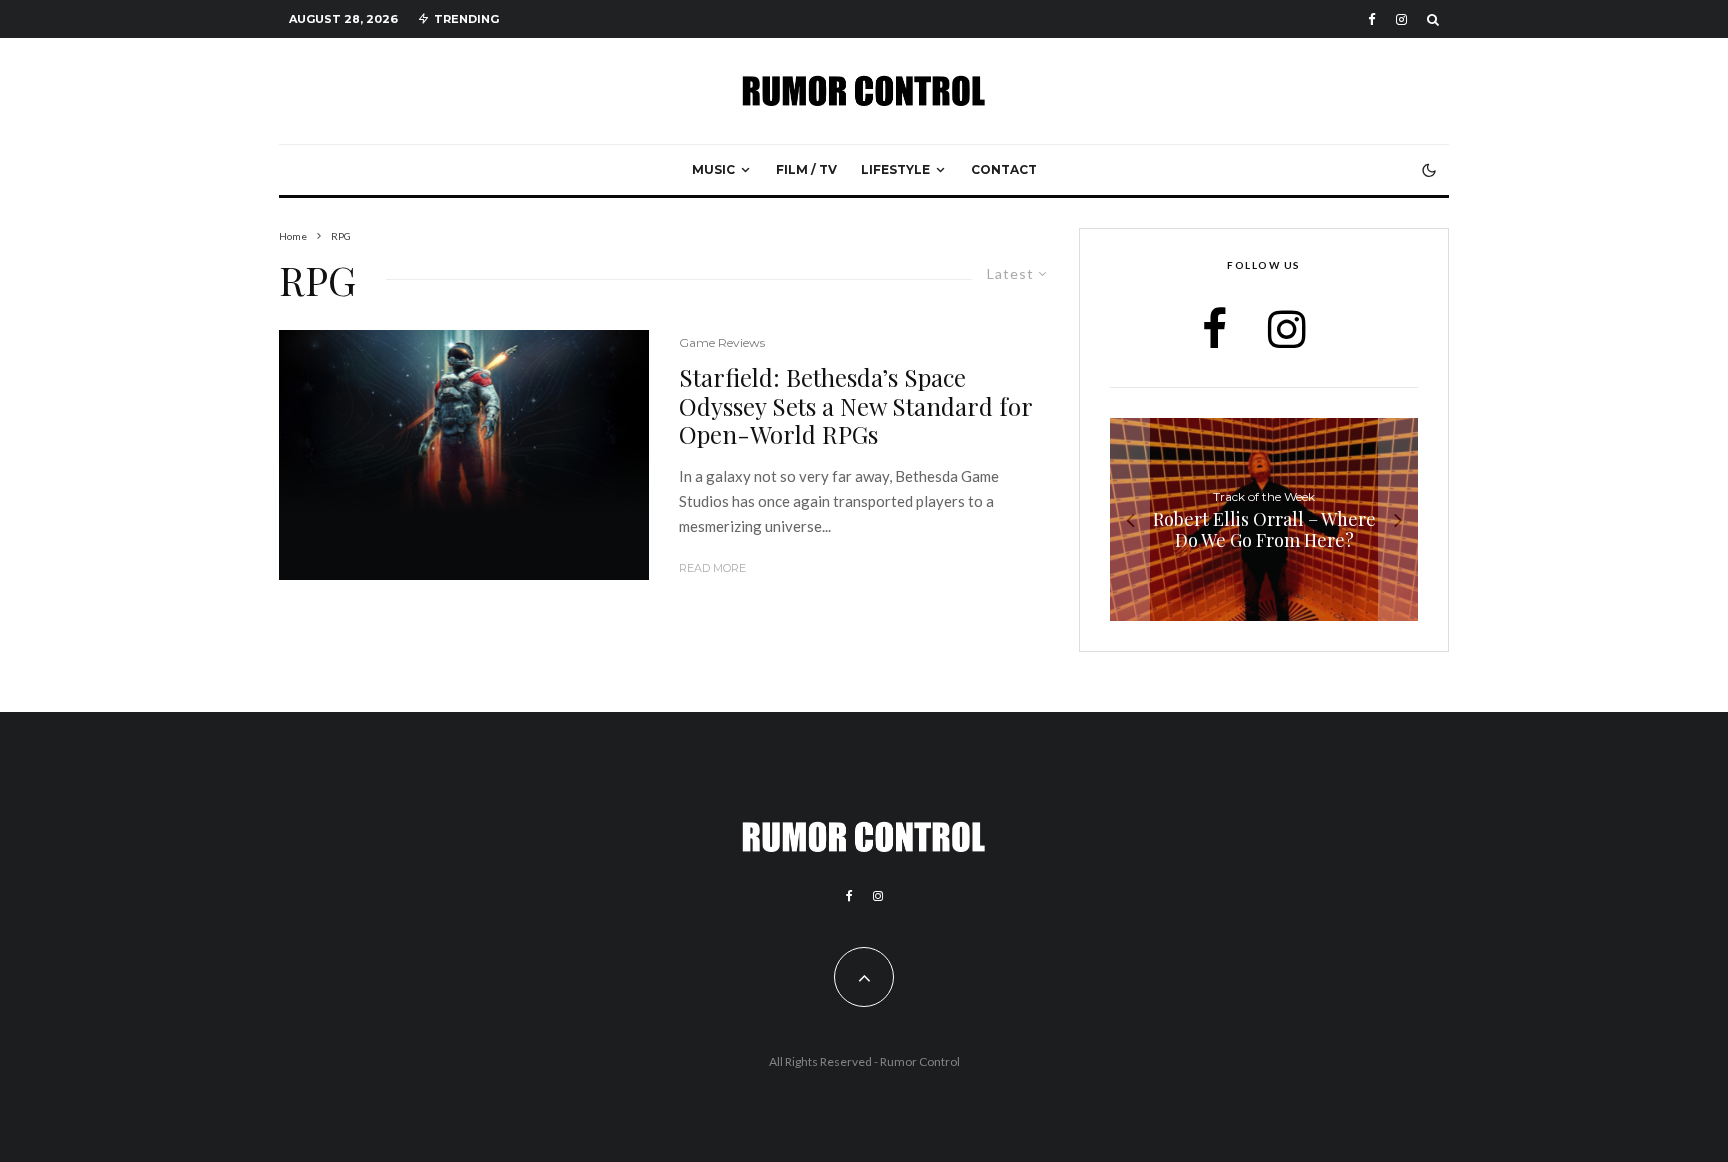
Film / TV (806, 169)
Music (713, 169)
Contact (1004, 169)
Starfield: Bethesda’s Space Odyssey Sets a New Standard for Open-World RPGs (855, 406)
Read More (712, 568)
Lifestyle (895, 169)
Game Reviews (722, 342)
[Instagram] (1401, 19)
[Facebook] (1372, 19)
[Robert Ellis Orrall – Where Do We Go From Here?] (1264, 519)
